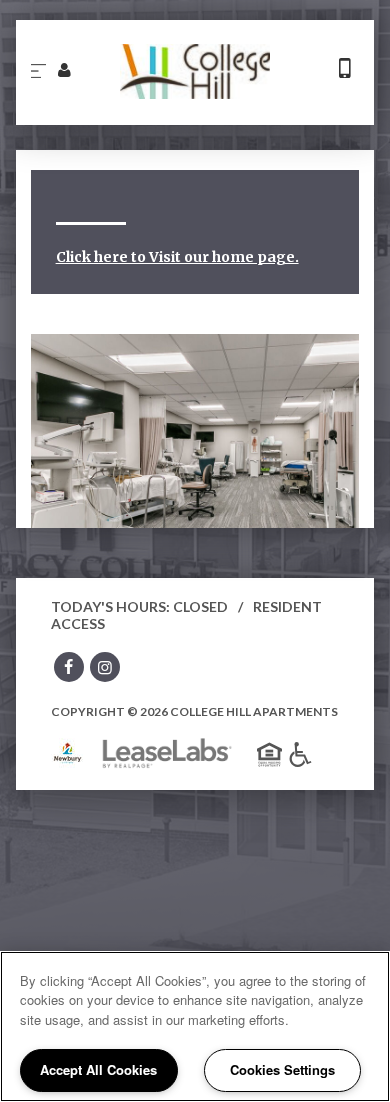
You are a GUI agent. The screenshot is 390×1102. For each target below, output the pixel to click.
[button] (69, 669)
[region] (195, 1026)
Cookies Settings (282, 1069)
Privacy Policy (249, 189)
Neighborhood (101, 139)
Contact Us (205, 139)
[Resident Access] (63, 69)
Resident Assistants (120, 189)
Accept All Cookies (98, 1069)
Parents (289, 139)
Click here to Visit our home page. (177, 257)
